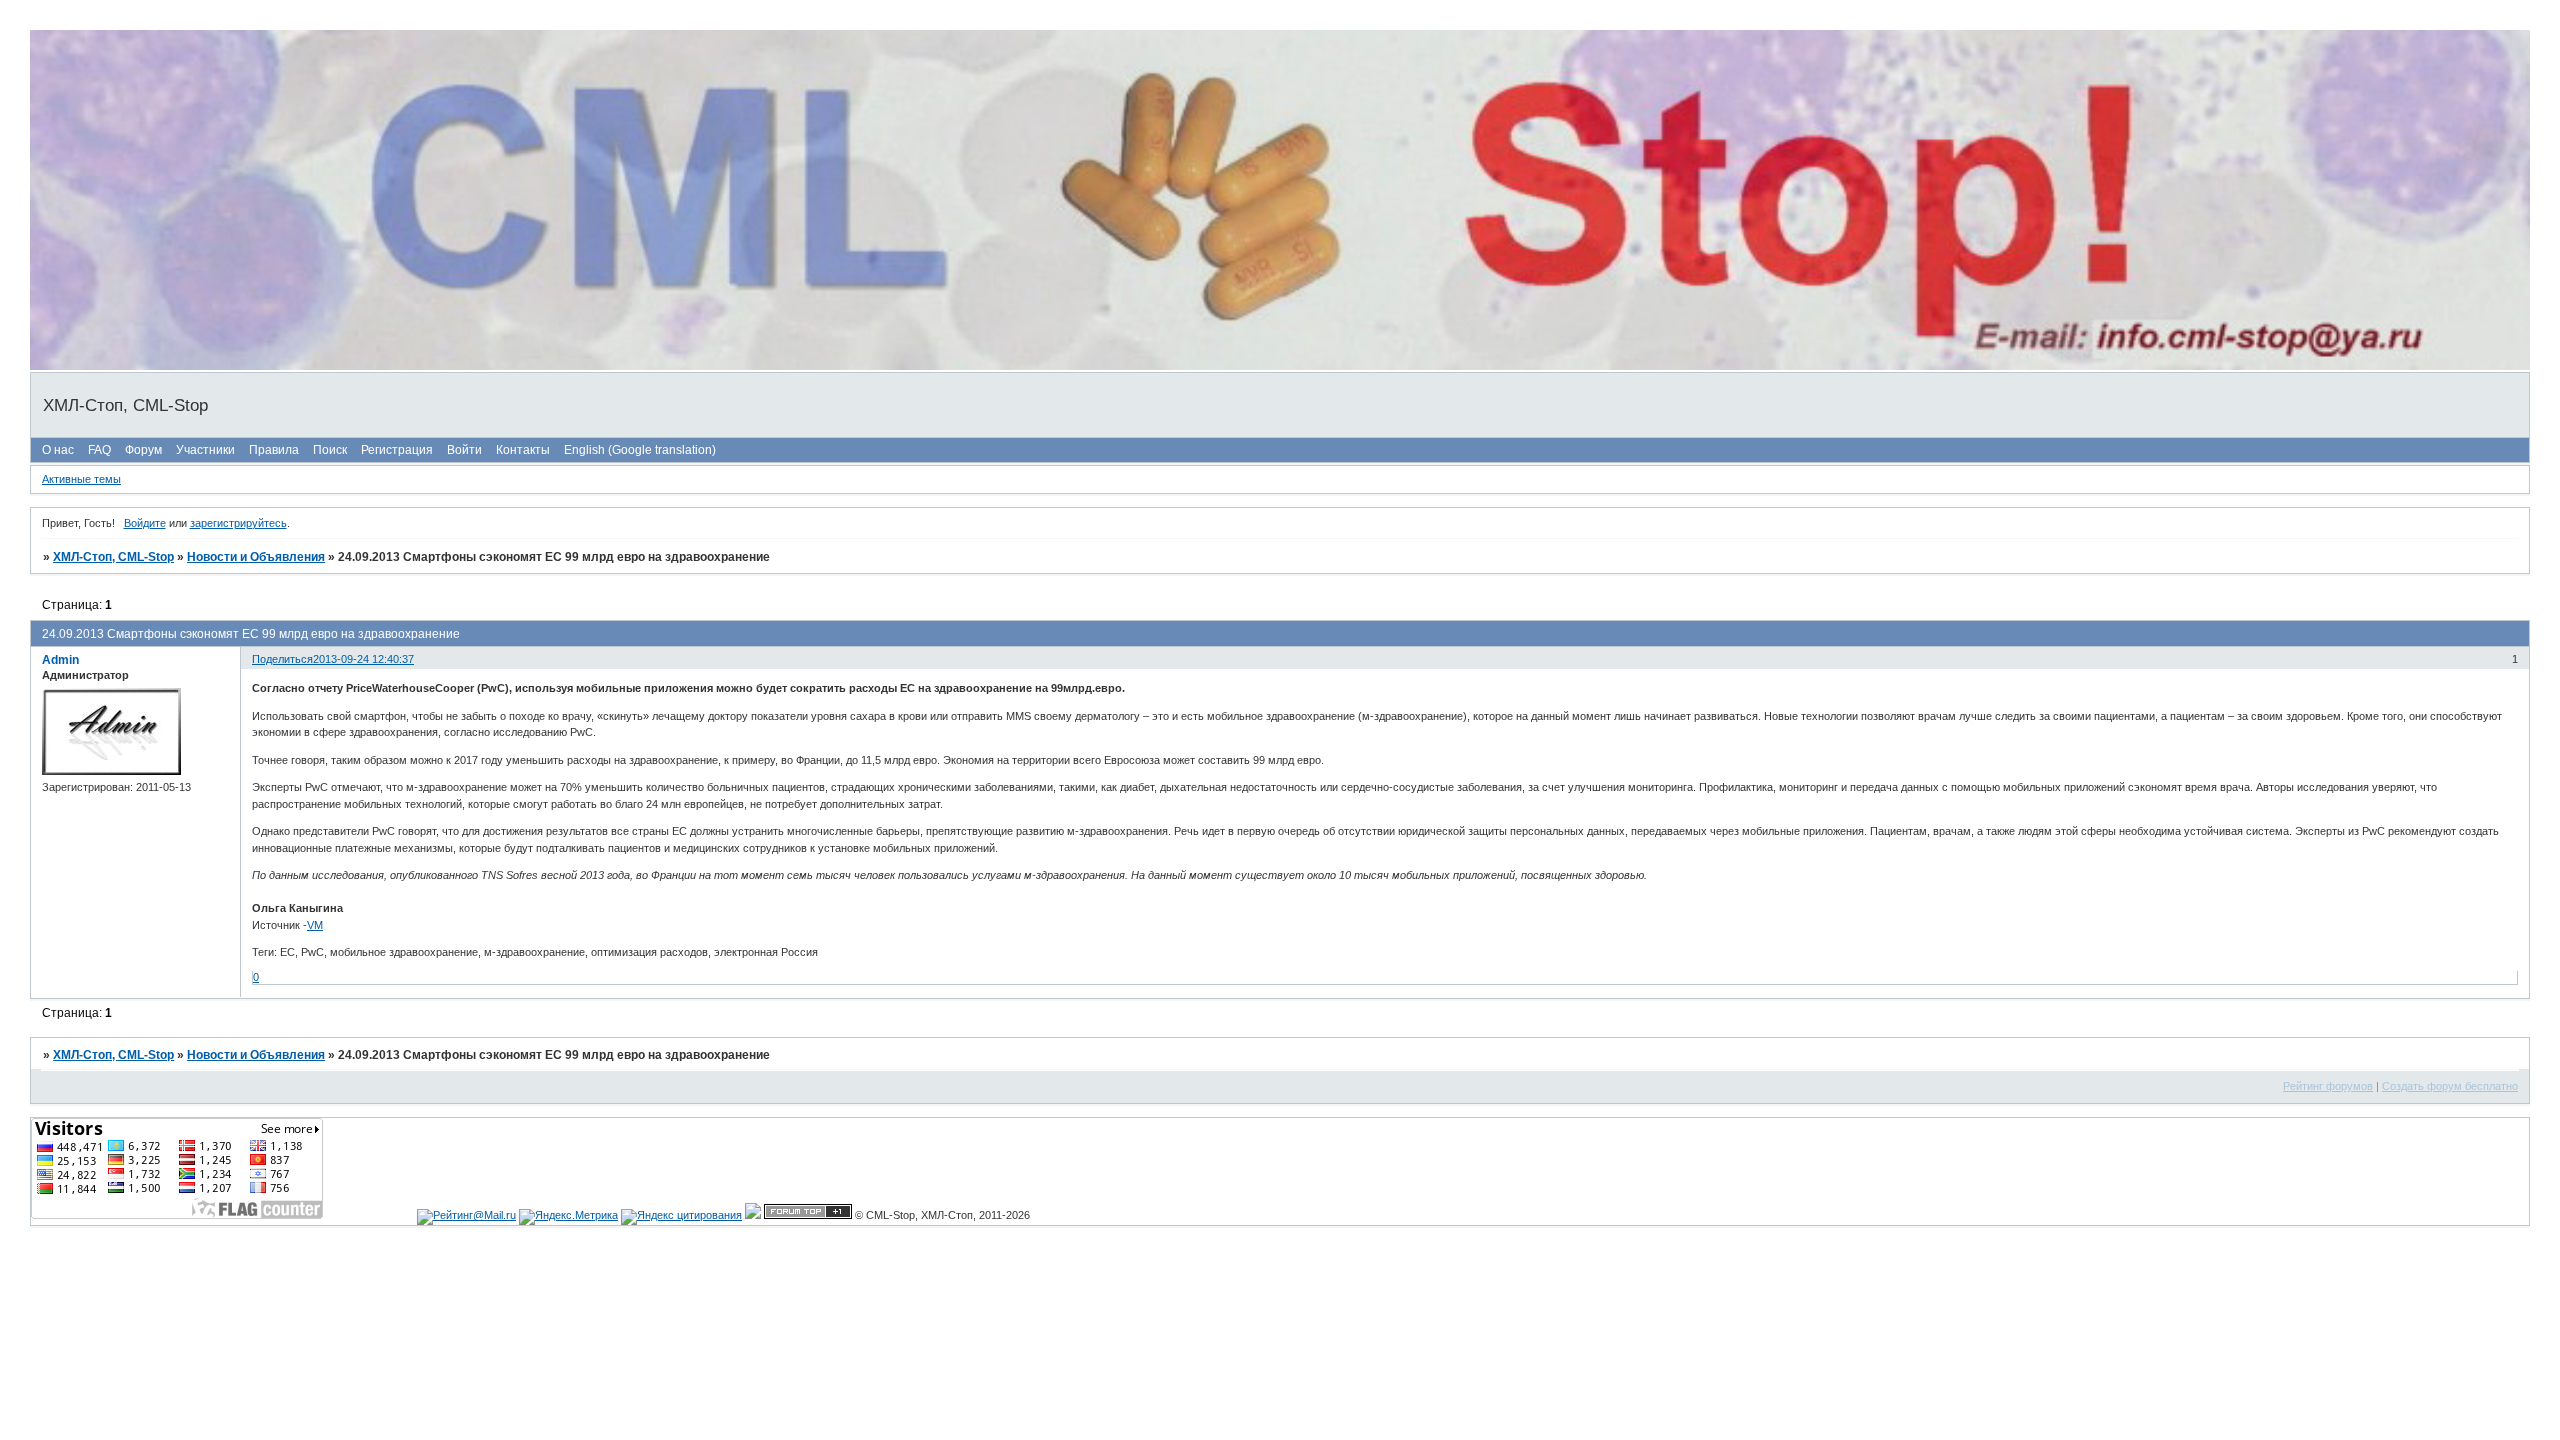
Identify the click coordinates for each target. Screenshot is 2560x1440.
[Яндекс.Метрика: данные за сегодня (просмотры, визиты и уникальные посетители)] (568, 1217)
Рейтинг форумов (2328, 1086)
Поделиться (282, 659)
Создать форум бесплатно (2450, 1086)
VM (315, 925)
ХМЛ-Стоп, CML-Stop (113, 557)
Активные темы (81, 479)
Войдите (145, 523)
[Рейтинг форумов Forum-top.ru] (808, 1215)
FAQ (99, 450)
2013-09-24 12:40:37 (363, 659)
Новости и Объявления (256, 557)
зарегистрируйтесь (238, 523)
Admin (60, 660)
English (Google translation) (640, 450)
